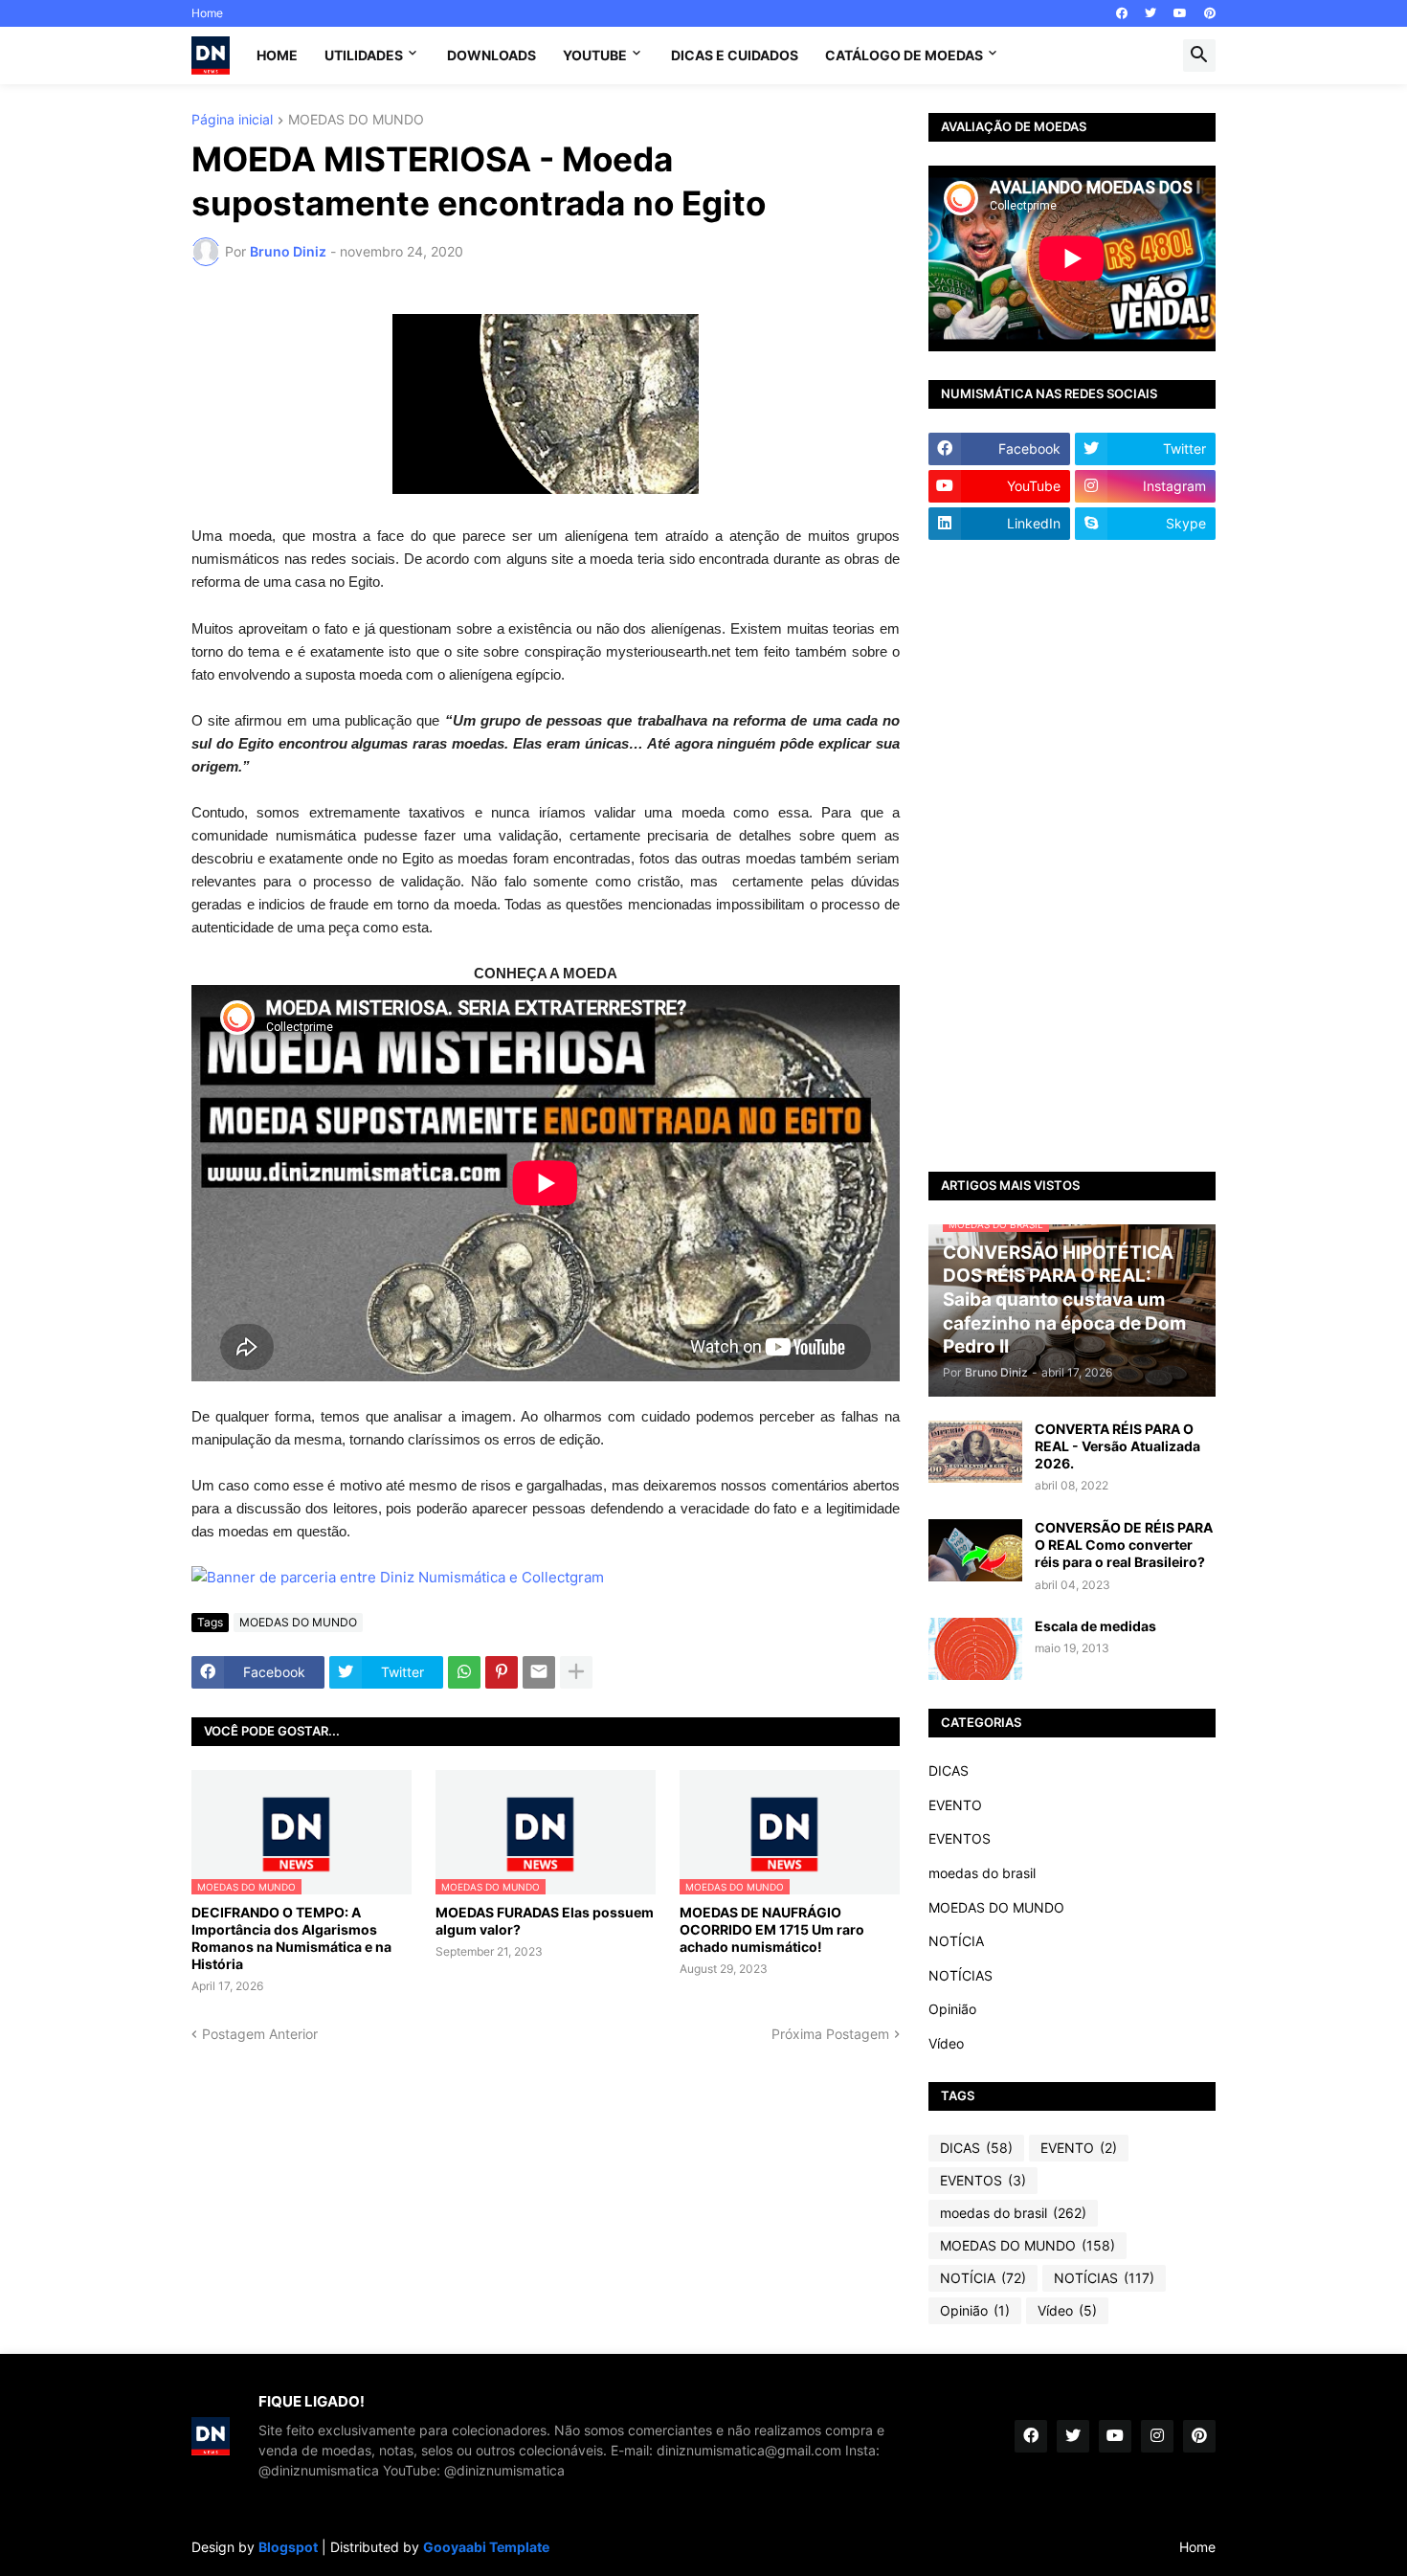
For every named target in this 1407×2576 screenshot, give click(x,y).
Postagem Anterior (260, 2034)
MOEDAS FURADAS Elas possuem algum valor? (545, 1921)
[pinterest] (1210, 13)
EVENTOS (960, 1838)
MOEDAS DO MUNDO (356, 120)
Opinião (952, 2009)
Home (207, 13)
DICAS (949, 1770)
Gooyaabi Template (486, 2547)
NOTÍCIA (956, 1941)
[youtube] (1180, 13)
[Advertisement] (1072, 856)
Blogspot (288, 2547)
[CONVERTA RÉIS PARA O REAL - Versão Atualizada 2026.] (975, 1452)
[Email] (539, 1672)
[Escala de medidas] (975, 1649)
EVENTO (955, 1805)
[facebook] (1122, 13)
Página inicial (232, 120)
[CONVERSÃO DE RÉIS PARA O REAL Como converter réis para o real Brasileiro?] (975, 1550)
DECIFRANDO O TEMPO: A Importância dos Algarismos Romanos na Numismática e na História (291, 1938)
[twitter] (1150, 13)
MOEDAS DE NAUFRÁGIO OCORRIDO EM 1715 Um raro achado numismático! (772, 1929)
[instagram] (1157, 2436)
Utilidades (364, 55)
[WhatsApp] (464, 1672)
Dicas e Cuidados (735, 55)
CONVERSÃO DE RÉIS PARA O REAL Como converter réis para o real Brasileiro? (1124, 1545)
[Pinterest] (502, 1672)
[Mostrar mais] (576, 1672)
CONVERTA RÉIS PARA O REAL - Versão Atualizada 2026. (1117, 1446)
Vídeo (946, 2043)
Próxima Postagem (830, 2034)
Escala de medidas (1095, 1626)
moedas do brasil (982, 1873)
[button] (1199, 56)
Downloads (491, 55)
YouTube (595, 55)
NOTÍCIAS (960, 1975)
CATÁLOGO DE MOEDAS (904, 55)
